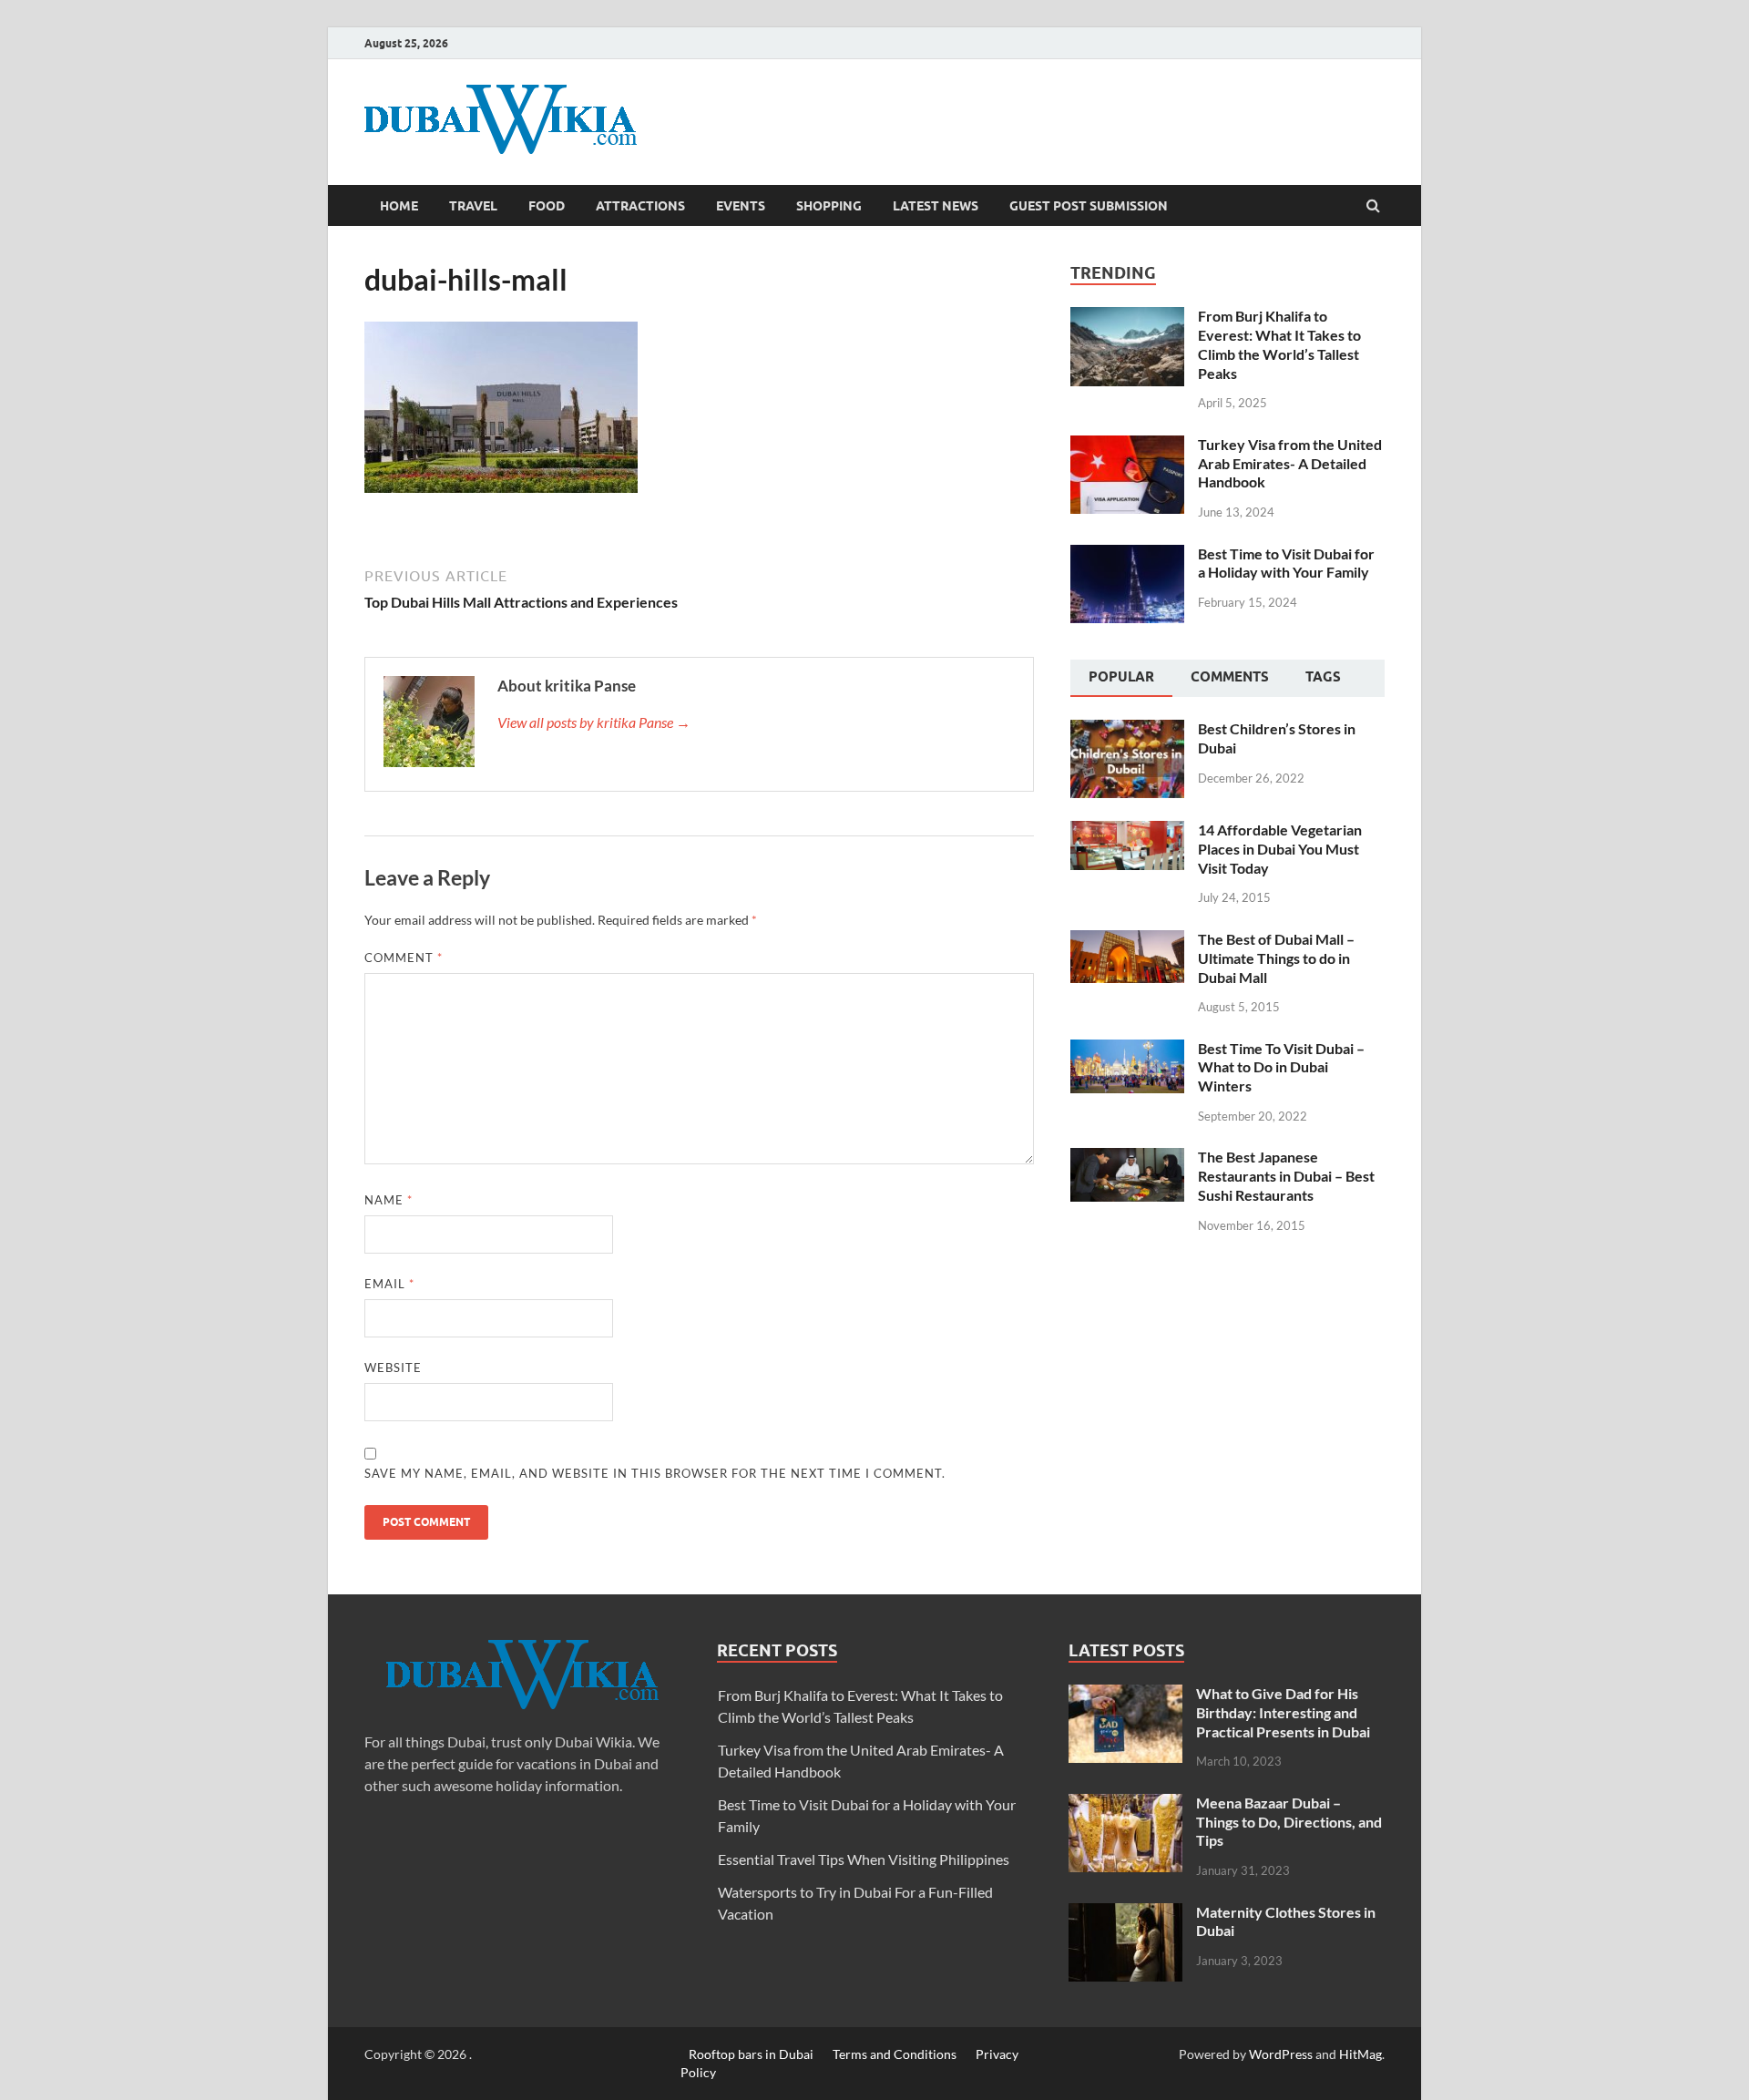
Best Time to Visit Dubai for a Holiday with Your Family (1286, 563)
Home (399, 206)
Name (389, 1200)
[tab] (1121, 679)
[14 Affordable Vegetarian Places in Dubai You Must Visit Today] (1127, 831)
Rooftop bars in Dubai (751, 2054)
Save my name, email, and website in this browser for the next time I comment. (655, 1473)
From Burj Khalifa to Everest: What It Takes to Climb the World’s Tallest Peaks (1279, 344)
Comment (404, 958)
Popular (1121, 677)
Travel (473, 206)
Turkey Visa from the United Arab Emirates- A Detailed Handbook (1290, 463)
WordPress (1281, 2054)
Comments (1230, 677)
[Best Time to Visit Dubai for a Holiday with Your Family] (1127, 555)
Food (547, 206)
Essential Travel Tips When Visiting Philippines (864, 1859)
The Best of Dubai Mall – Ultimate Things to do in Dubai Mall (1276, 958)
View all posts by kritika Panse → (594, 722)
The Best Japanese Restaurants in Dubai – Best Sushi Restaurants (1286, 1176)
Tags (1323, 677)
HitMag (1360, 2054)
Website (393, 1368)
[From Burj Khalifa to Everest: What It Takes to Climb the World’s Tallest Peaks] (1127, 318)
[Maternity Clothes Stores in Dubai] (1125, 1914)
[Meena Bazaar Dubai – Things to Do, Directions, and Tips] (1125, 1804)
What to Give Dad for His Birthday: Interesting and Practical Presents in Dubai (1283, 1712)
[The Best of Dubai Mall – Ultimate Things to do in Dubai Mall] (1127, 941)
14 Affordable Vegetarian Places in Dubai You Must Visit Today (1280, 849)
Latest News (936, 206)
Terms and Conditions (895, 2054)
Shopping (829, 206)
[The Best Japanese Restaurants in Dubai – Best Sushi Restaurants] (1127, 1158)
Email (389, 1284)
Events (741, 206)
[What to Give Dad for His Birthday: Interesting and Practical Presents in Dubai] (1125, 1695)
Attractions (640, 206)
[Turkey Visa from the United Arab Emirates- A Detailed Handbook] (1127, 446)
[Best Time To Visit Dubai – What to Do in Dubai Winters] (1127, 1050)
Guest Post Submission (1089, 206)
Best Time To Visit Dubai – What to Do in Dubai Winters (1281, 1067)
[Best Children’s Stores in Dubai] (1127, 730)
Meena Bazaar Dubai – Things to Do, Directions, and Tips (1289, 1822)
